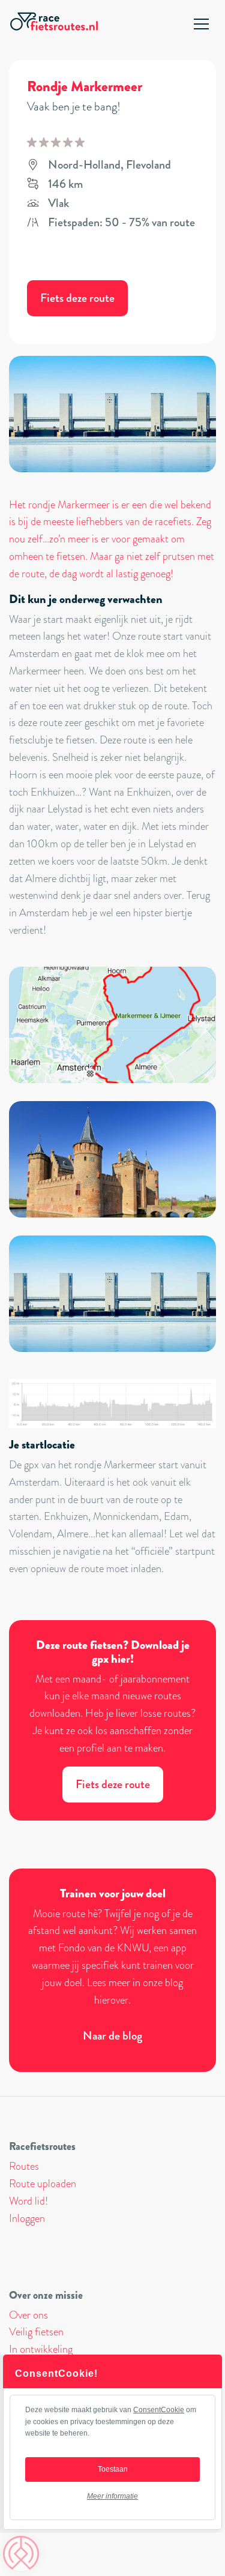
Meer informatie (112, 2496)
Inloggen (27, 2218)
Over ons (28, 2315)
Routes (24, 2166)
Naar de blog (112, 2036)
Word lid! (28, 2201)
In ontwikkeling (41, 2349)
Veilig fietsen (36, 2332)
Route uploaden (43, 2184)
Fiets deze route (77, 298)
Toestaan (113, 2469)
